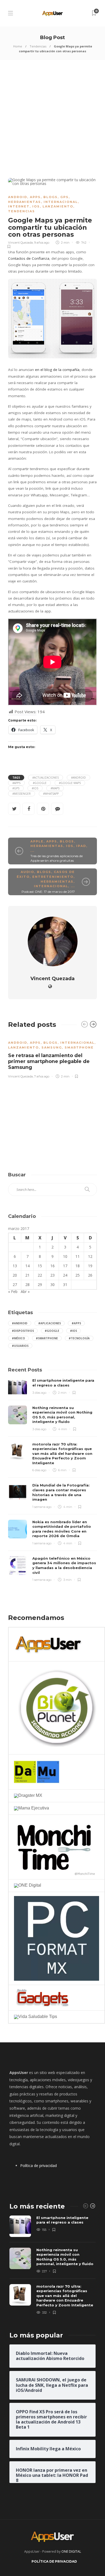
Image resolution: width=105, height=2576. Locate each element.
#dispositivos (23, 1331)
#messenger (22, 794)
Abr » (25, 1291)
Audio (27, 872)
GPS (64, 197)
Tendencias (38, 46)
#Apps (16, 783)
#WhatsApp (51, 794)
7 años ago (42, 1076)
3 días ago (39, 1393)
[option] (52, 1056)
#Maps (55, 788)
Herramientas (24, 202)
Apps (35, 197)
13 (15, 1266)
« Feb (13, 1291)
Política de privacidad (38, 2166)
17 (65, 1266)
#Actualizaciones (45, 778)
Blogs (50, 197)
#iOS (35, 788)
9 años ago (42, 243)
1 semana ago (42, 1507)
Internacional (61, 202)
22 (40, 1275)
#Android (78, 778)
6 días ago (39, 1470)
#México (18, 1338)
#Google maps (70, 783)
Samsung (52, 1047)
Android (18, 197)
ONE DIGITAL (71, 2551)
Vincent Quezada (20, 243)
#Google (40, 783)
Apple (37, 841)
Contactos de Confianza (29, 258)
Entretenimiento (53, 877)
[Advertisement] (52, 115)
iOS (36, 206)
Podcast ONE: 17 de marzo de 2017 (48, 892)
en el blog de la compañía (57, 370)
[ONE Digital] (28, 1885)
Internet (19, 206)
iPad (81, 846)
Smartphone (79, 1047)
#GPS (16, 788)
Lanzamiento (58, 206)
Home (18, 46)
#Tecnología (79, 1338)
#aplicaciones (50, 1323)
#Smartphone (47, 1338)
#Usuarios (20, 1346)
